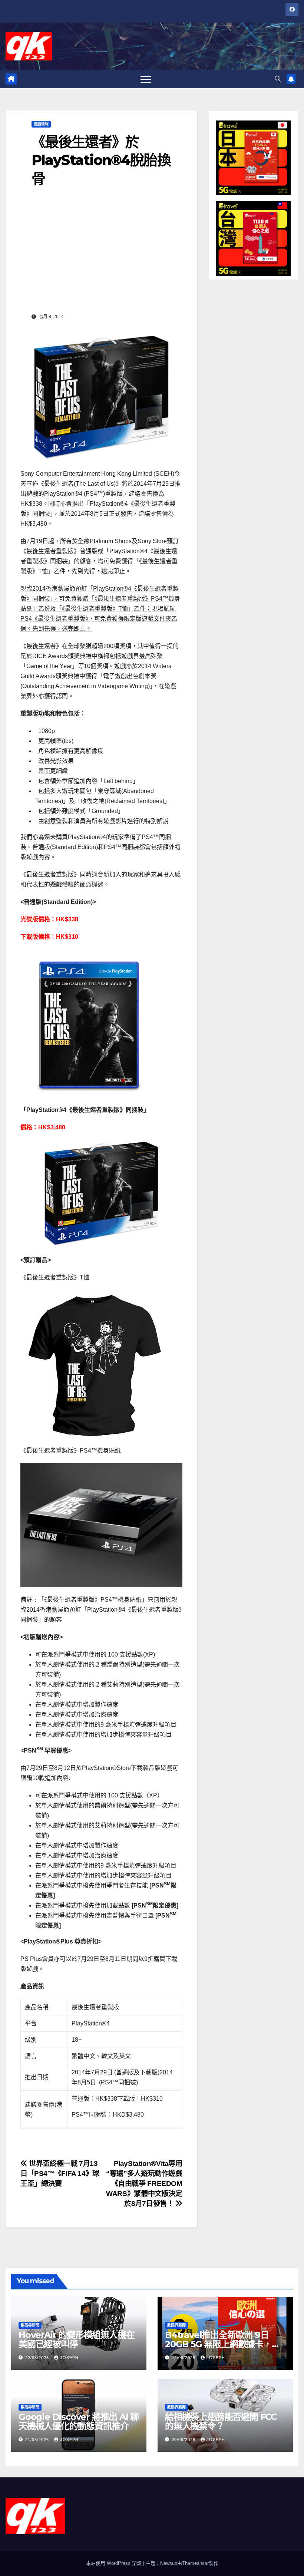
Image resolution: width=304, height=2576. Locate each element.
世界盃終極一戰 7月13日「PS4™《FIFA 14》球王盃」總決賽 (60, 2174)
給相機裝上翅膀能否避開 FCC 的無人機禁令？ (221, 2421)
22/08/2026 (38, 2358)
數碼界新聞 (30, 2325)
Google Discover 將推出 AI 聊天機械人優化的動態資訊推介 (79, 2421)
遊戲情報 (41, 124)
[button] (278, 79)
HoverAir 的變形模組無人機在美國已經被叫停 (76, 2339)
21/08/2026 (38, 2440)
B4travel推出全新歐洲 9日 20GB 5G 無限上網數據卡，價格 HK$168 (223, 2344)
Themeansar (195, 2563)
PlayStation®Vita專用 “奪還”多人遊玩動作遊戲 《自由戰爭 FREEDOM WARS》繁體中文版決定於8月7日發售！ (148, 2184)
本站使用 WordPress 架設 (115, 2563)
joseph (69, 2358)
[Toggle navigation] (146, 79)
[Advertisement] (101, 255)
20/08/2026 (184, 2440)
